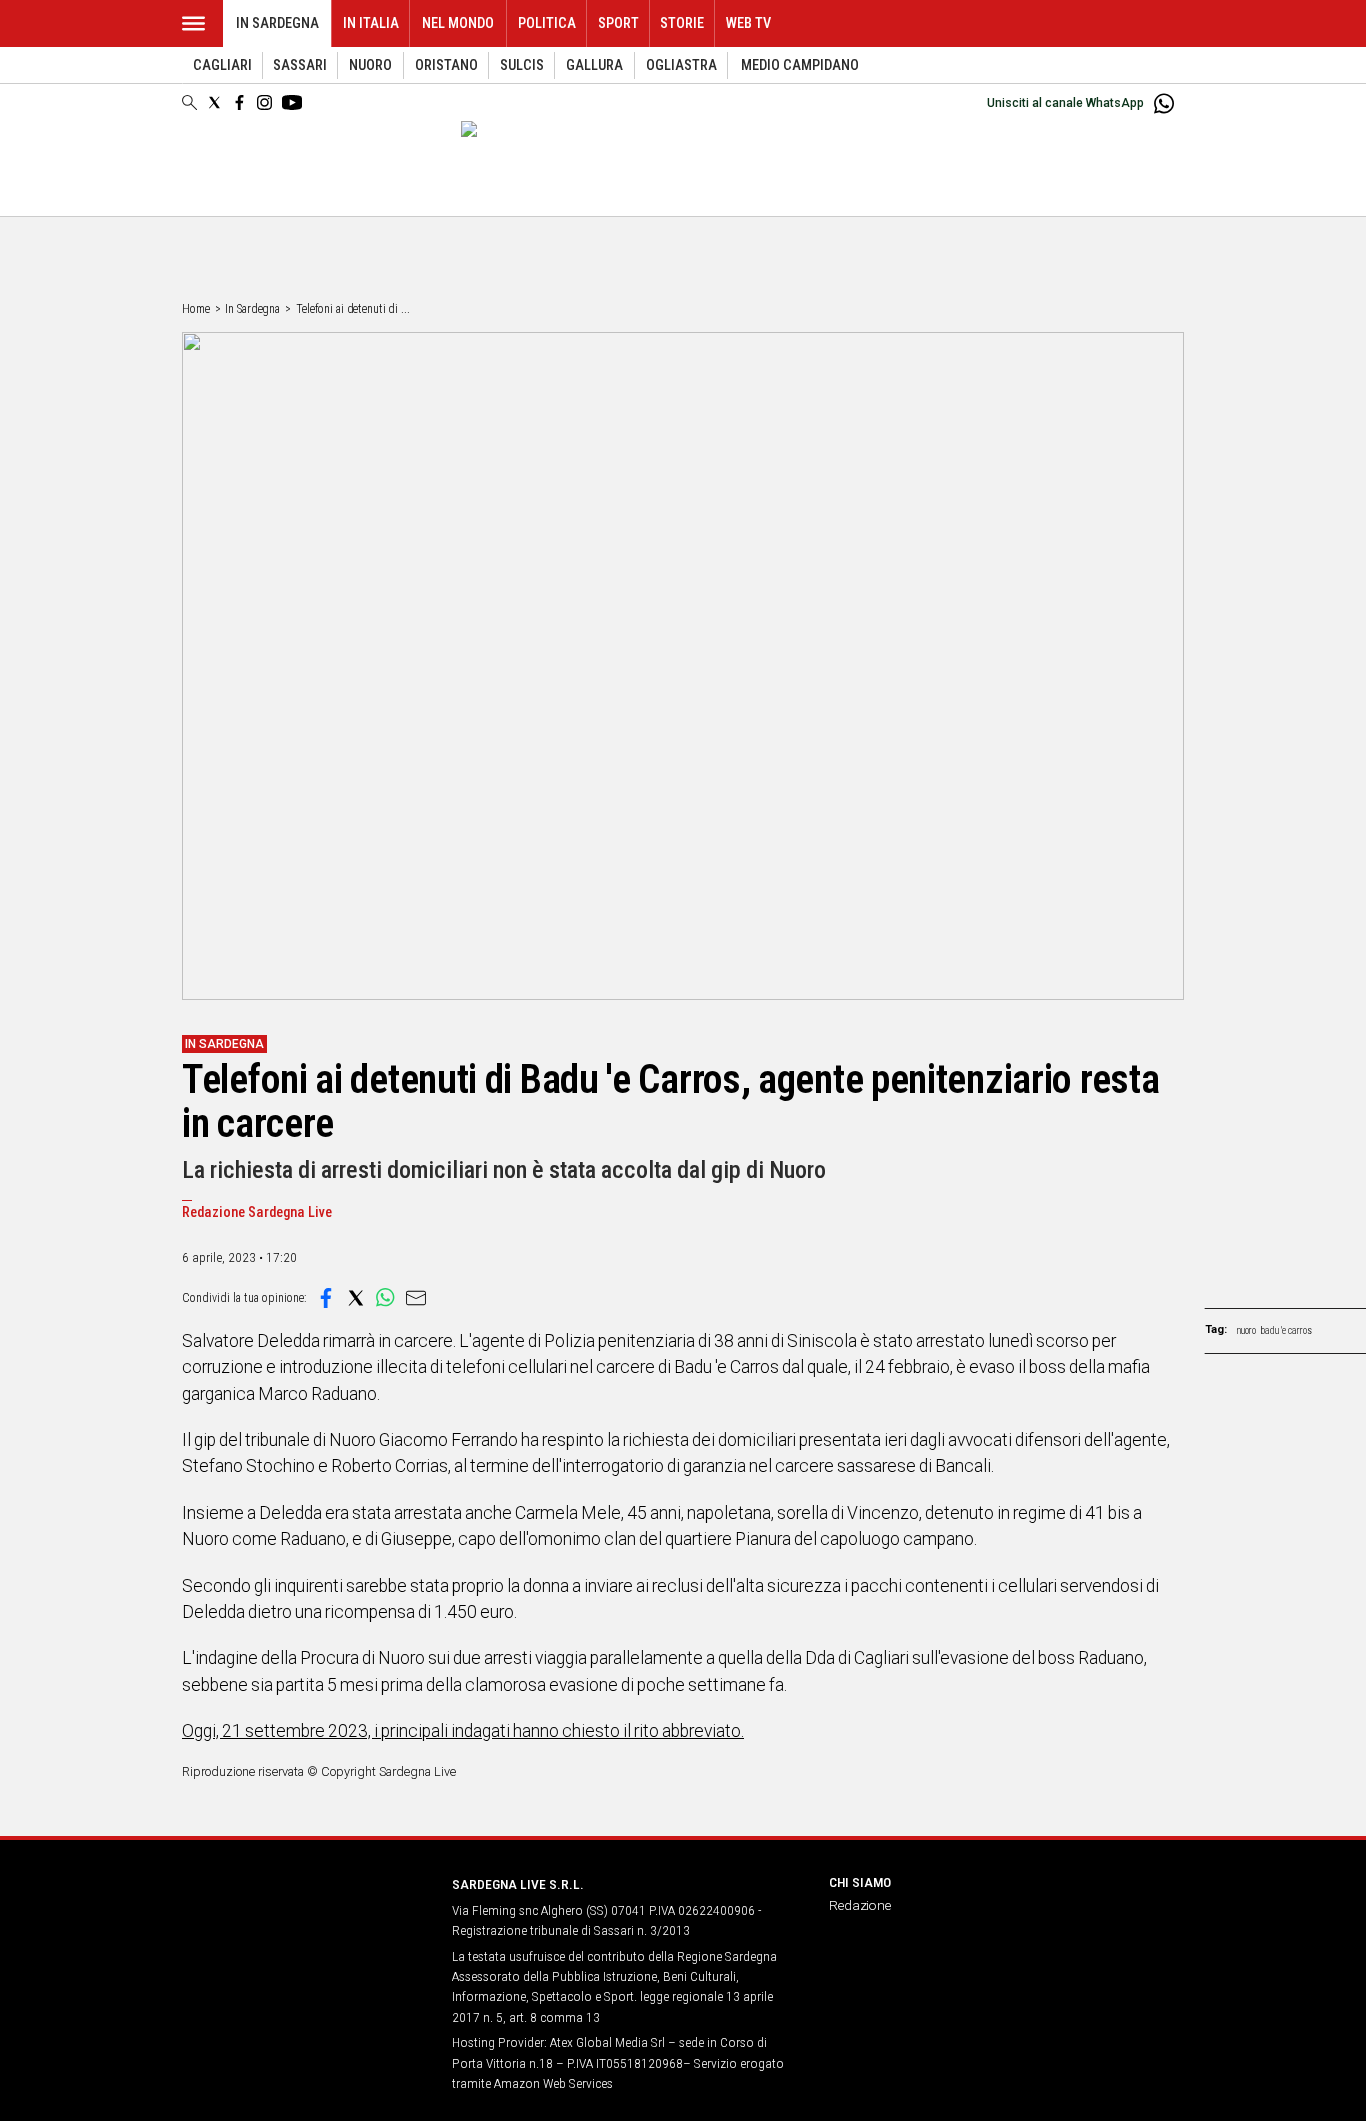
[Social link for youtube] (292, 102)
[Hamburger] (193, 23)
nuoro (1246, 1330)
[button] (326, 1298)
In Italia (371, 23)
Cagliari (222, 65)
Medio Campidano (800, 65)
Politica (547, 23)
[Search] (189, 104)
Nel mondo (458, 23)
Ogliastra (681, 65)
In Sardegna (277, 23)
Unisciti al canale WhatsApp (1065, 103)
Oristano (446, 65)
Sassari (300, 65)
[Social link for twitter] (214, 102)
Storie (682, 23)
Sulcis (522, 65)
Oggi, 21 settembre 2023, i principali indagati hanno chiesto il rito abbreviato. (463, 1731)
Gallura (594, 65)
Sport (618, 23)
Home (196, 309)
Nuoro (370, 65)
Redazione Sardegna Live (257, 1212)
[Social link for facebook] (239, 102)
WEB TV (748, 23)
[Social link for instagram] (264, 102)
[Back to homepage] (305, 1921)
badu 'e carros (1286, 1330)
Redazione (860, 1905)
